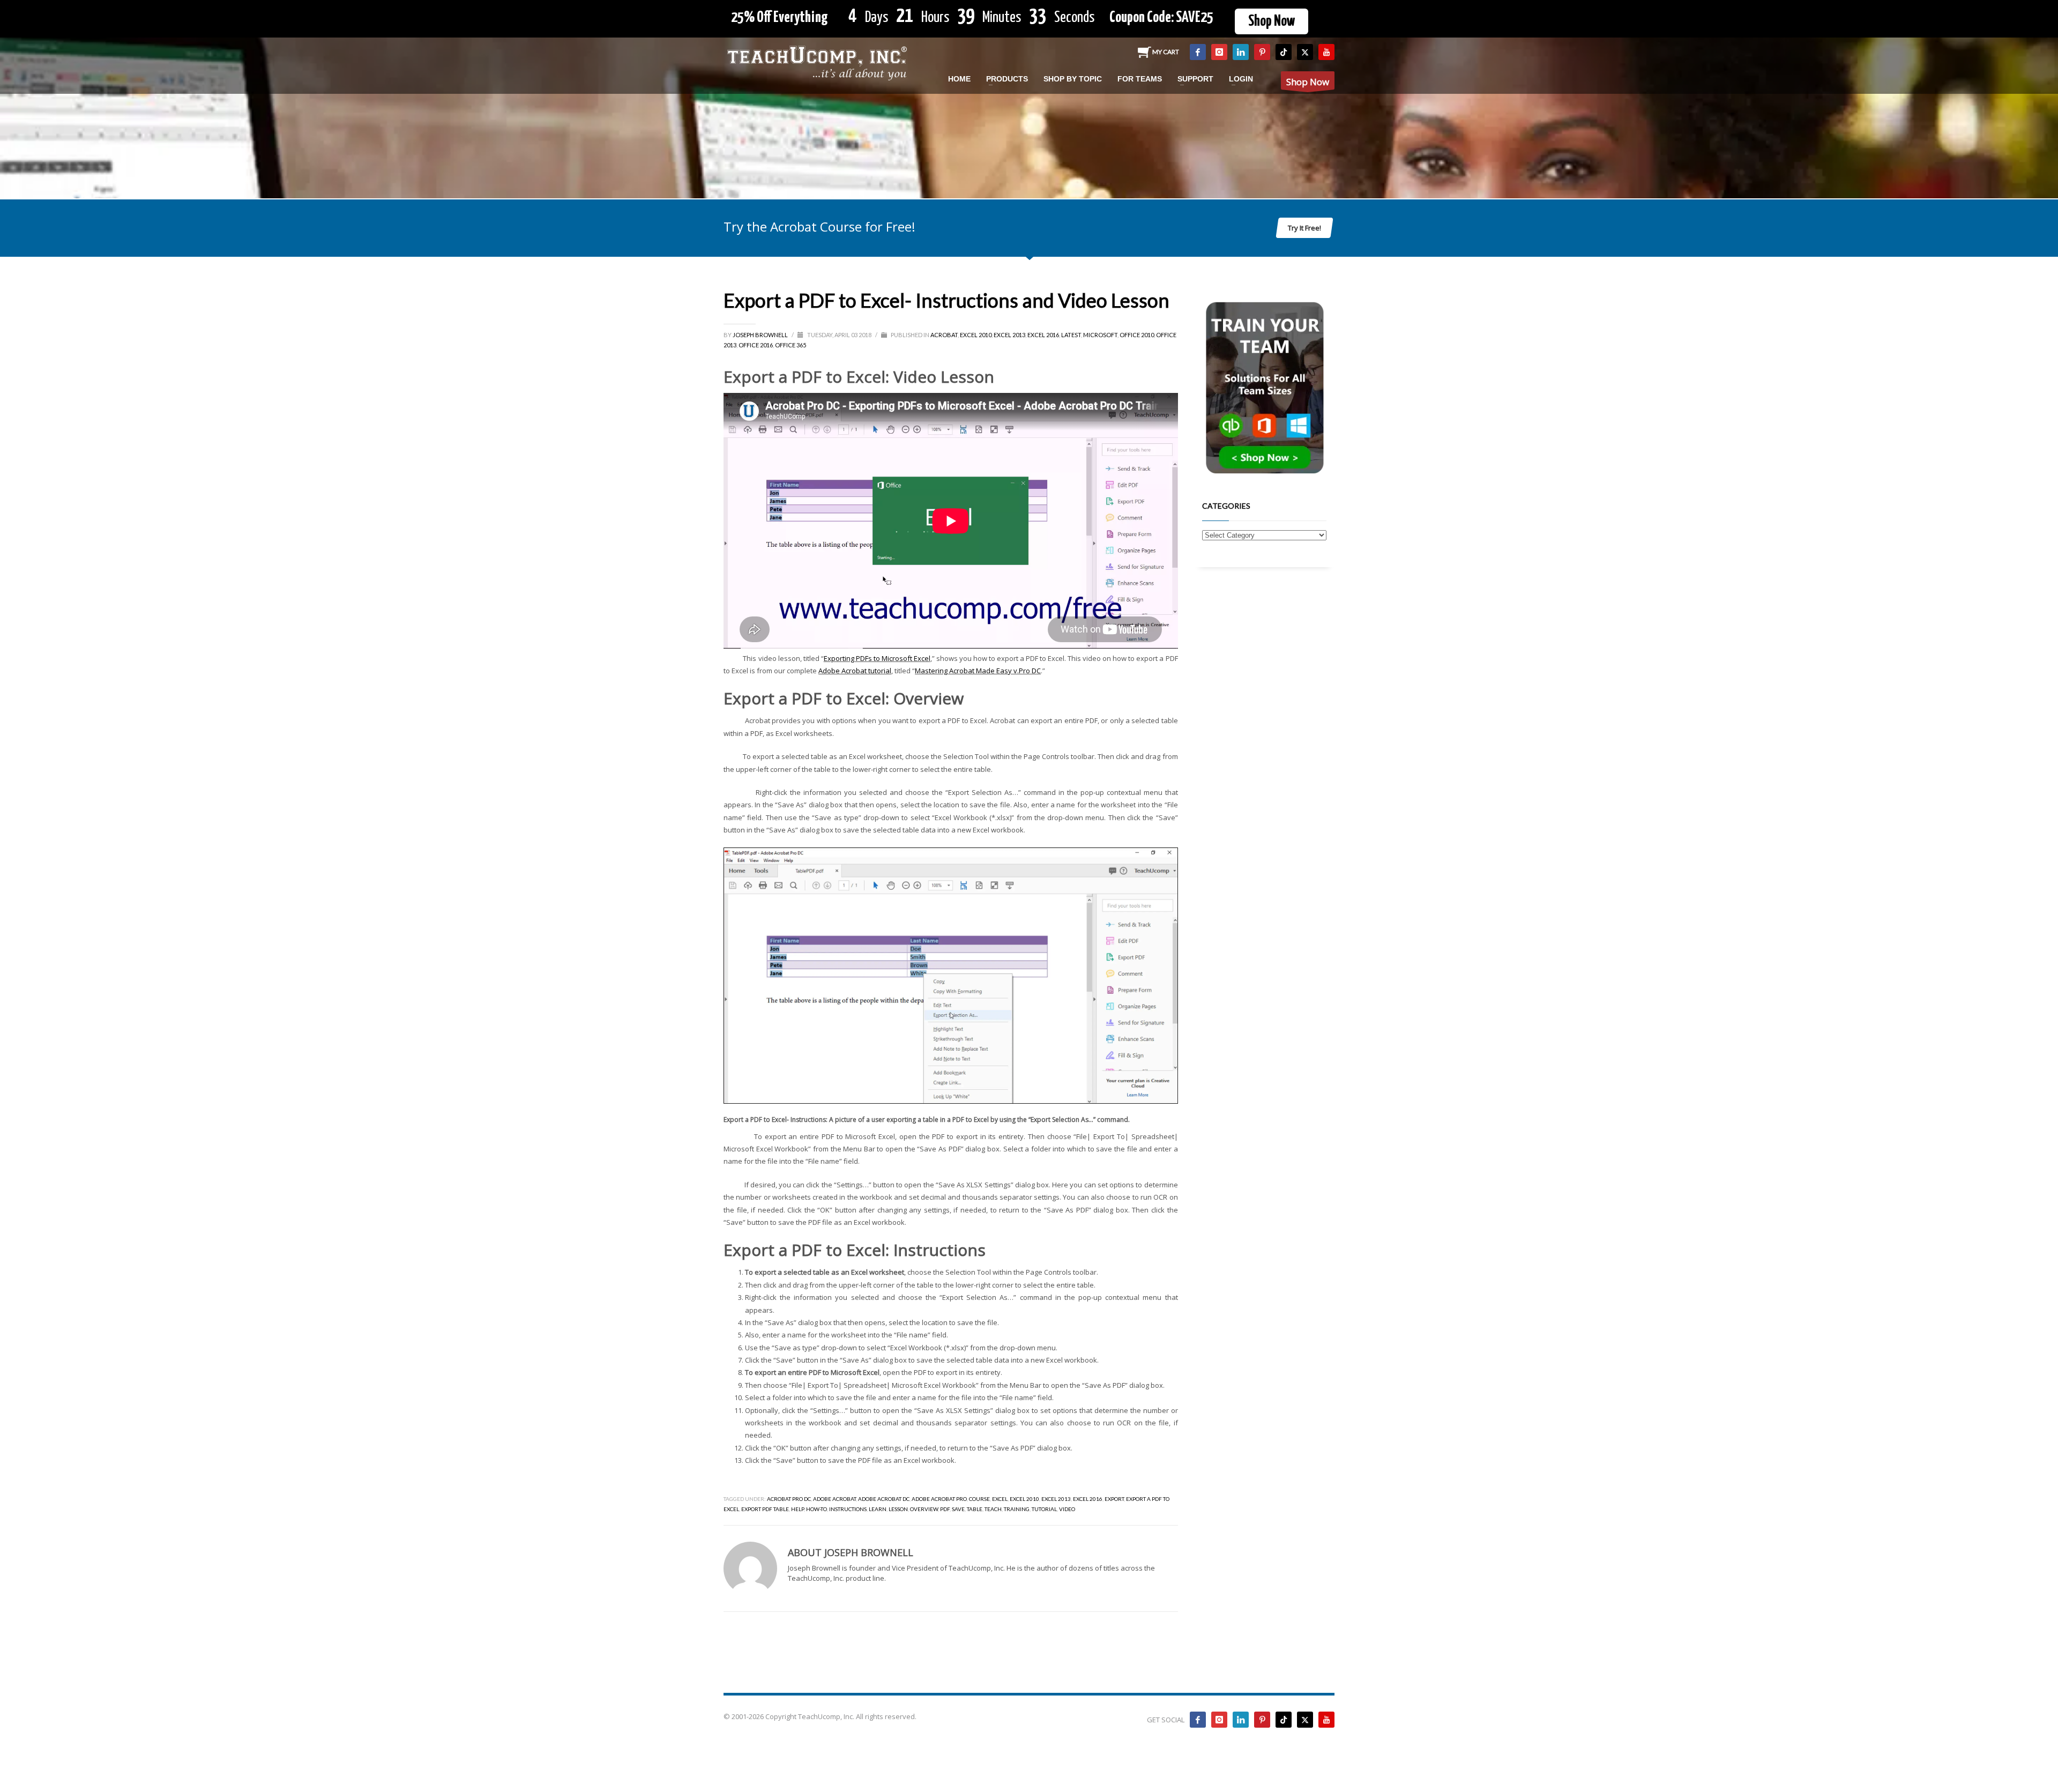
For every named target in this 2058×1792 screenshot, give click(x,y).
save (958, 1509)
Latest (1071, 335)
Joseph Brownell (761, 335)
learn (878, 1509)
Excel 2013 (1009, 335)
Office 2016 (756, 345)
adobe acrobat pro (939, 1499)
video (1067, 1509)
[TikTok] (1284, 52)
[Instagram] (1219, 52)
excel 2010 (1024, 1499)
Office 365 (791, 345)
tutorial (1044, 1509)
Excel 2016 (1043, 335)
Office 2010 (1137, 335)
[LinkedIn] (1241, 52)
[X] (1305, 52)
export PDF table (765, 1509)
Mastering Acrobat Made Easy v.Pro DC (978, 671)
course (979, 1499)
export (1114, 1499)
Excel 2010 (976, 335)
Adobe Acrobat (834, 1499)
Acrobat (944, 335)
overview (924, 1509)
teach (993, 1509)
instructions (848, 1509)
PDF (945, 1509)
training (1017, 1509)
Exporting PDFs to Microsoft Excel (877, 658)
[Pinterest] (1262, 52)
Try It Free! (1304, 228)
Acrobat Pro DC (789, 1499)
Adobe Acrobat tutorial (855, 671)
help (797, 1509)
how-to (817, 1509)
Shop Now (1272, 21)
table (975, 1509)
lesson (898, 1509)
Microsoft (1100, 335)
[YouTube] (1326, 52)
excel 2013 (1056, 1499)
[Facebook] (1198, 52)
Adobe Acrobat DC (884, 1499)
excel (1000, 1499)
